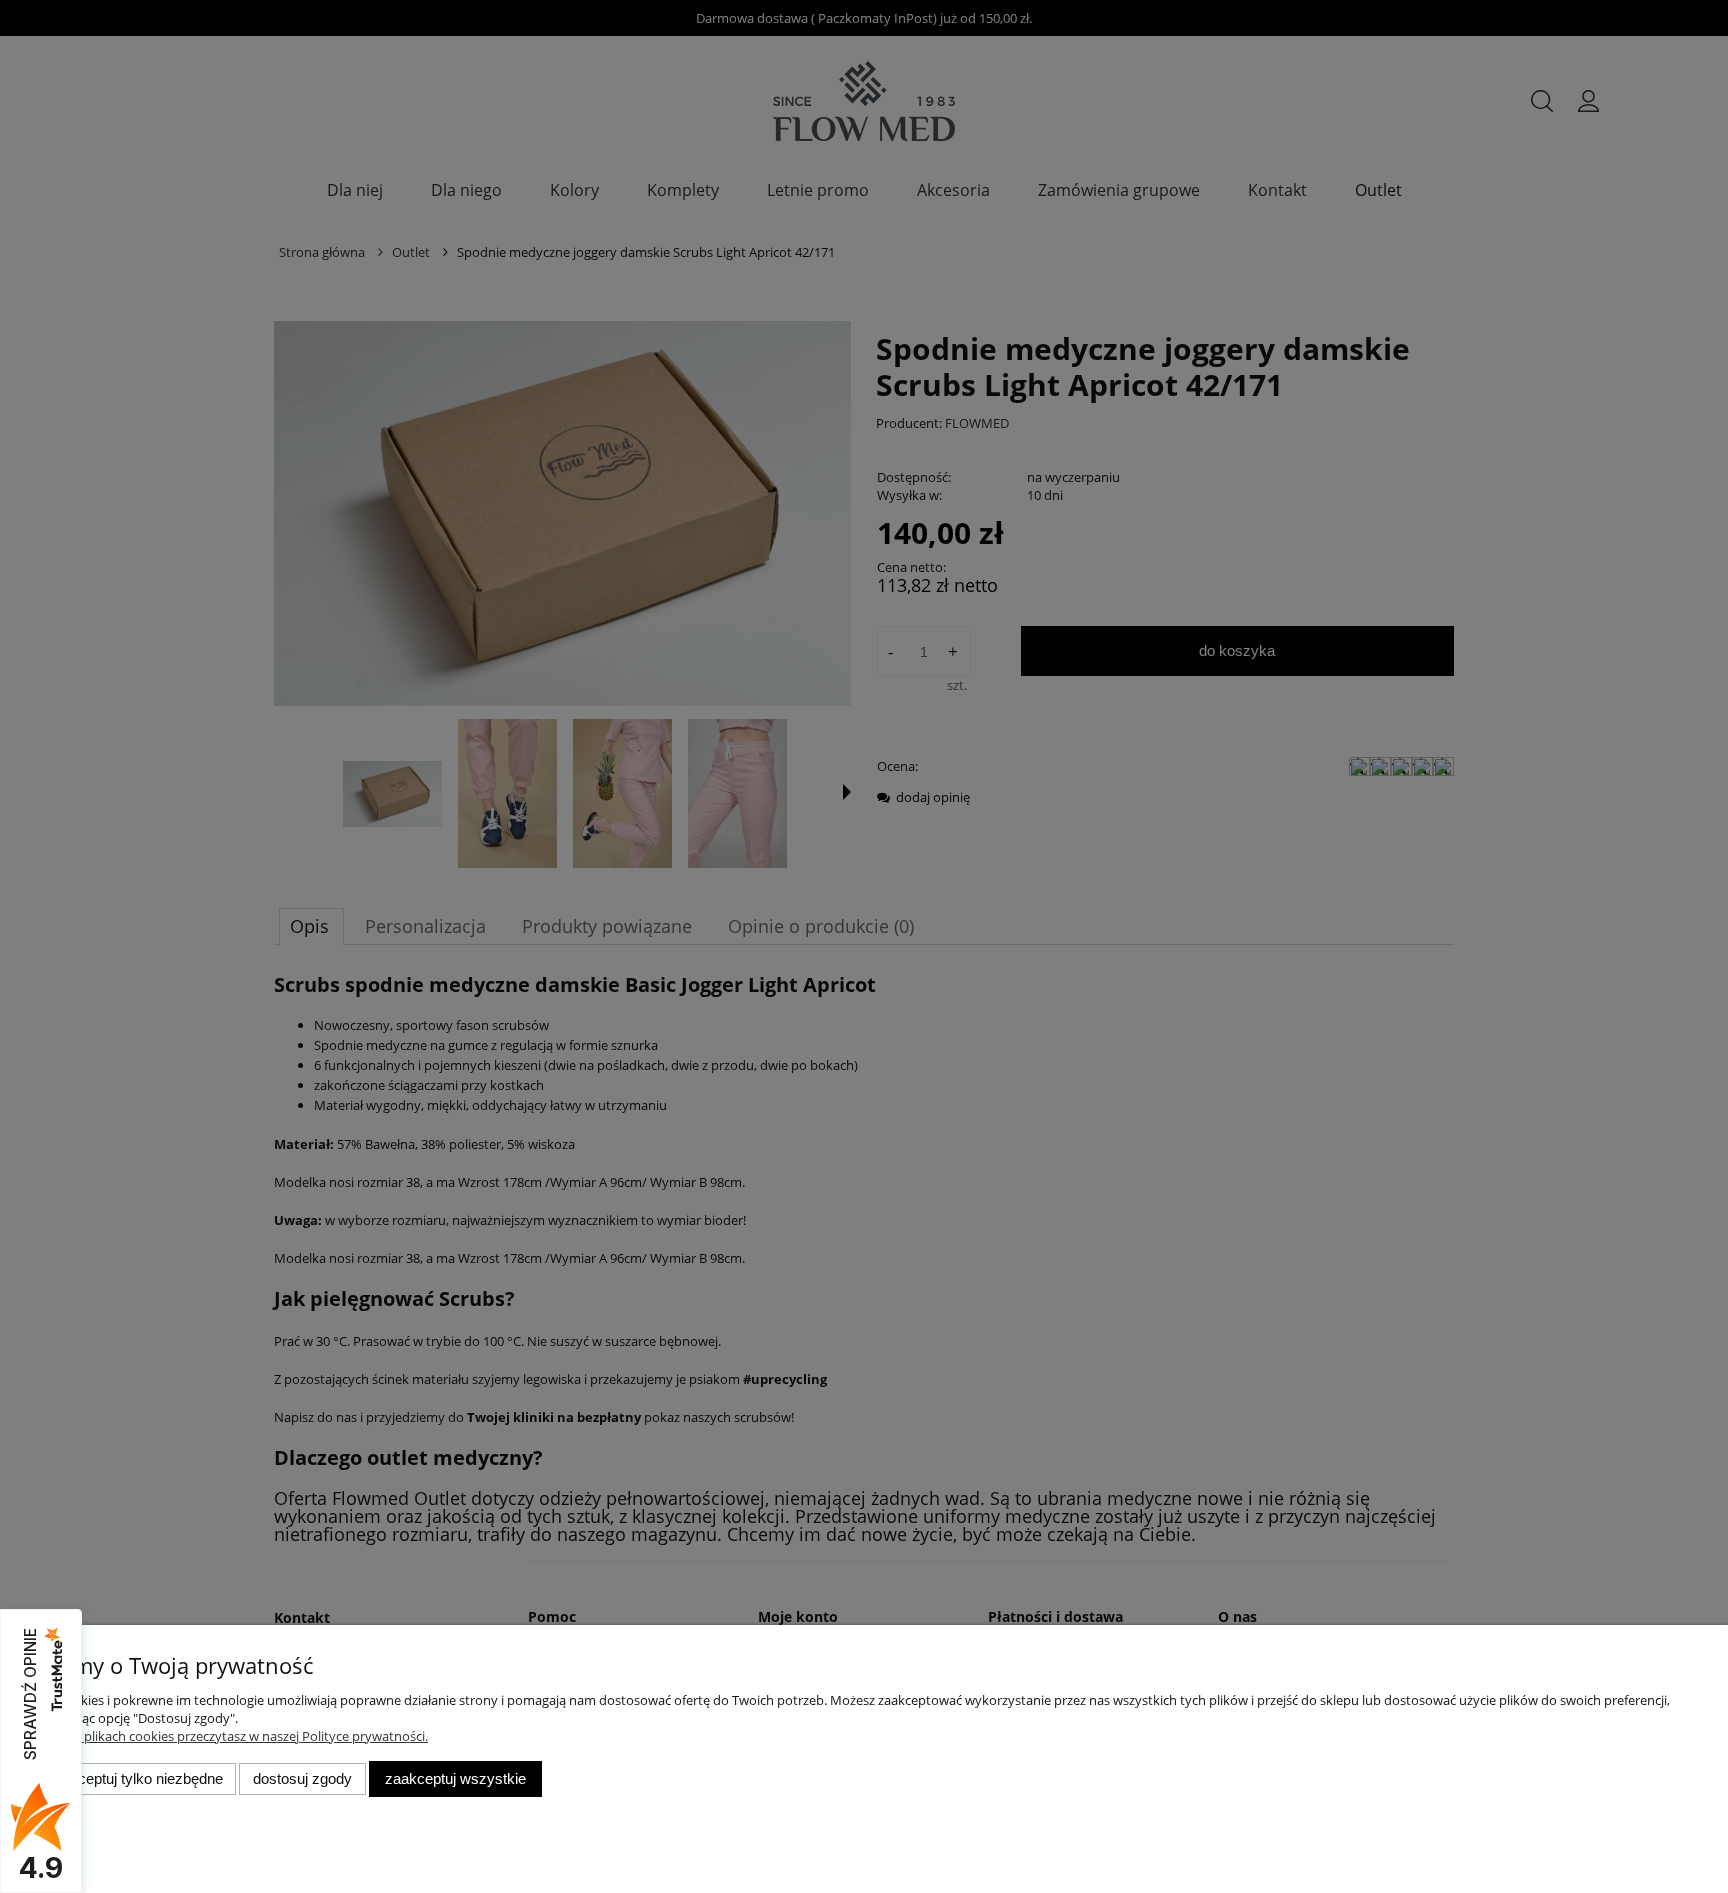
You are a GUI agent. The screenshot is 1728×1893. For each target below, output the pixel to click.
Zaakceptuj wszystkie (455, 1778)
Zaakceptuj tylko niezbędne (134, 1778)
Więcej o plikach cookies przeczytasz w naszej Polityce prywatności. (230, 1736)
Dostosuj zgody (302, 1778)
